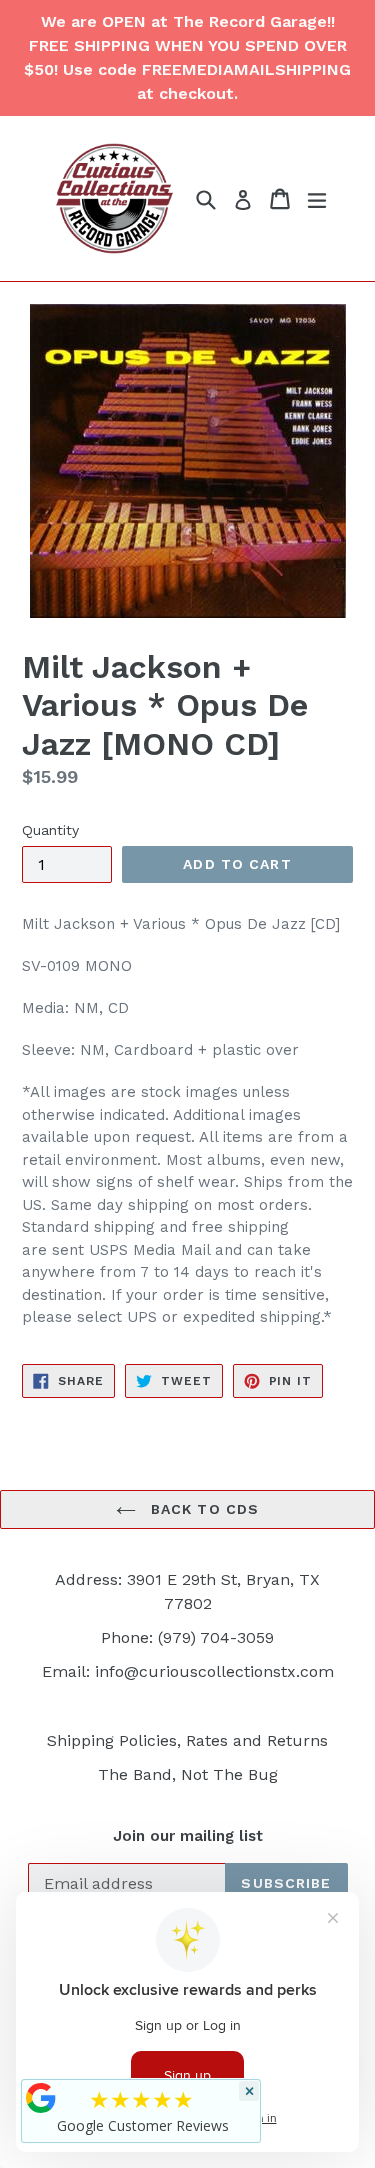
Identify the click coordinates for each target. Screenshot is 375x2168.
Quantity (50, 830)
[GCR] (41, 2098)
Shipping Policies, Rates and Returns (187, 1740)
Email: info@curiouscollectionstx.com (188, 1671)
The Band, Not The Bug (188, 1774)
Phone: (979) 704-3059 (187, 1637)
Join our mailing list (188, 1836)
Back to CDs (202, 1509)
